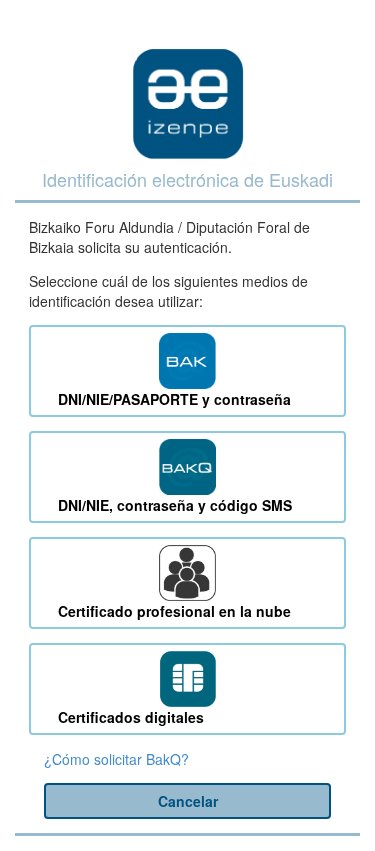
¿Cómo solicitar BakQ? (116, 759)
